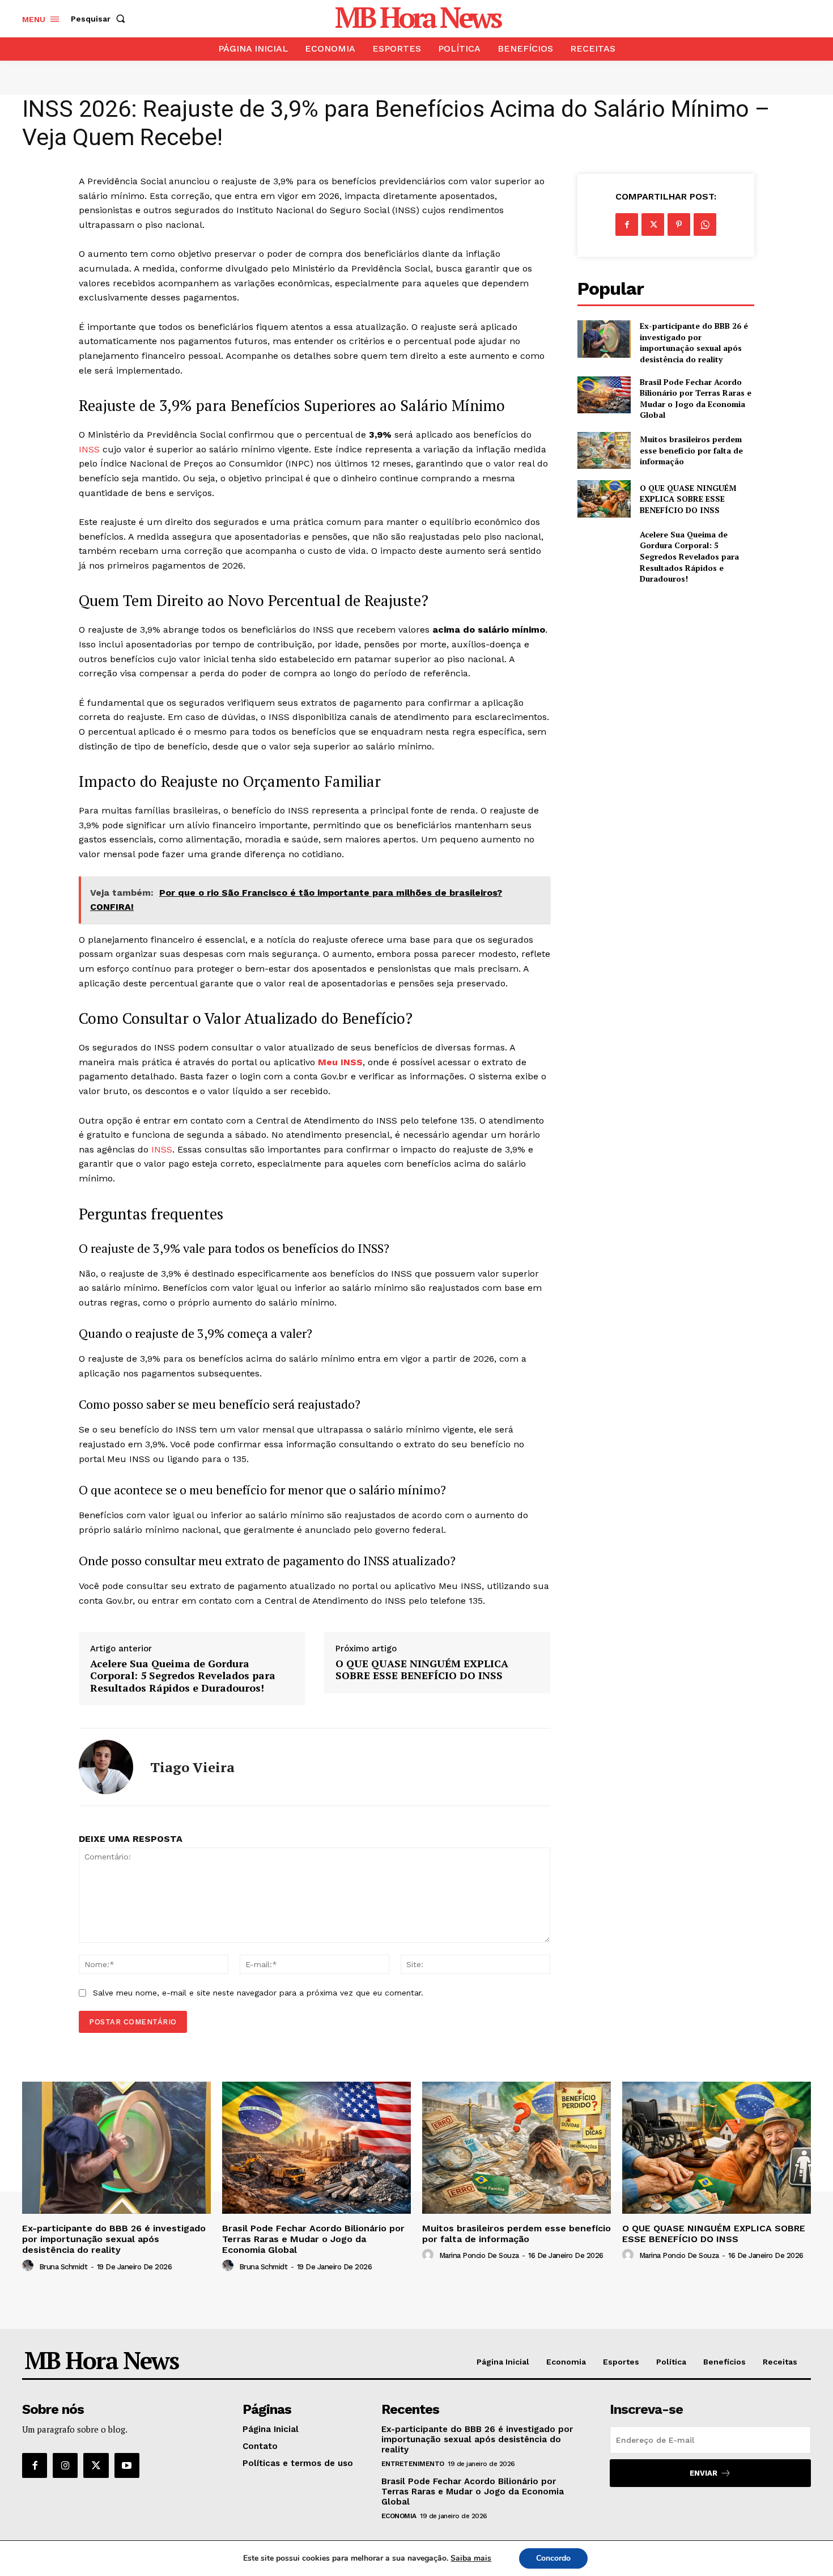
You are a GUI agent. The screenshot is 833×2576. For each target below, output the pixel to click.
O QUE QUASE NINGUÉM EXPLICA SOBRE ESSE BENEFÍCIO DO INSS (422, 1670)
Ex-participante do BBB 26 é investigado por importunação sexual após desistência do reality (694, 342)
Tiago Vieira (192, 1767)
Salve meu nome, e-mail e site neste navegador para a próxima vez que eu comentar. (258, 1993)
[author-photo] (29, 2266)
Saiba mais (471, 2558)
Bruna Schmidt (63, 2267)
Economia (399, 2516)
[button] (100, 19)
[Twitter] (653, 224)
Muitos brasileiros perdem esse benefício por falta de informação (691, 450)
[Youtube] (127, 2465)
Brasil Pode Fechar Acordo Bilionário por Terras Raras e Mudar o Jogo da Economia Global (696, 399)
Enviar (704, 2473)
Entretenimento (413, 2464)
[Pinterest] (679, 224)
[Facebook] (627, 224)
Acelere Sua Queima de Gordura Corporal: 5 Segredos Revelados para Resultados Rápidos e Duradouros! (183, 1676)
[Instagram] (65, 2465)
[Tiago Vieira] (106, 1767)
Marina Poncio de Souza (479, 2255)
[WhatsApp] (705, 224)
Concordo (553, 2558)
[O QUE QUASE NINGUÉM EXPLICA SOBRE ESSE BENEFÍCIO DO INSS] (604, 499)
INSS (89, 449)
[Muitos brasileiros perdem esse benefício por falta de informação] (604, 450)
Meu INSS (340, 1062)
